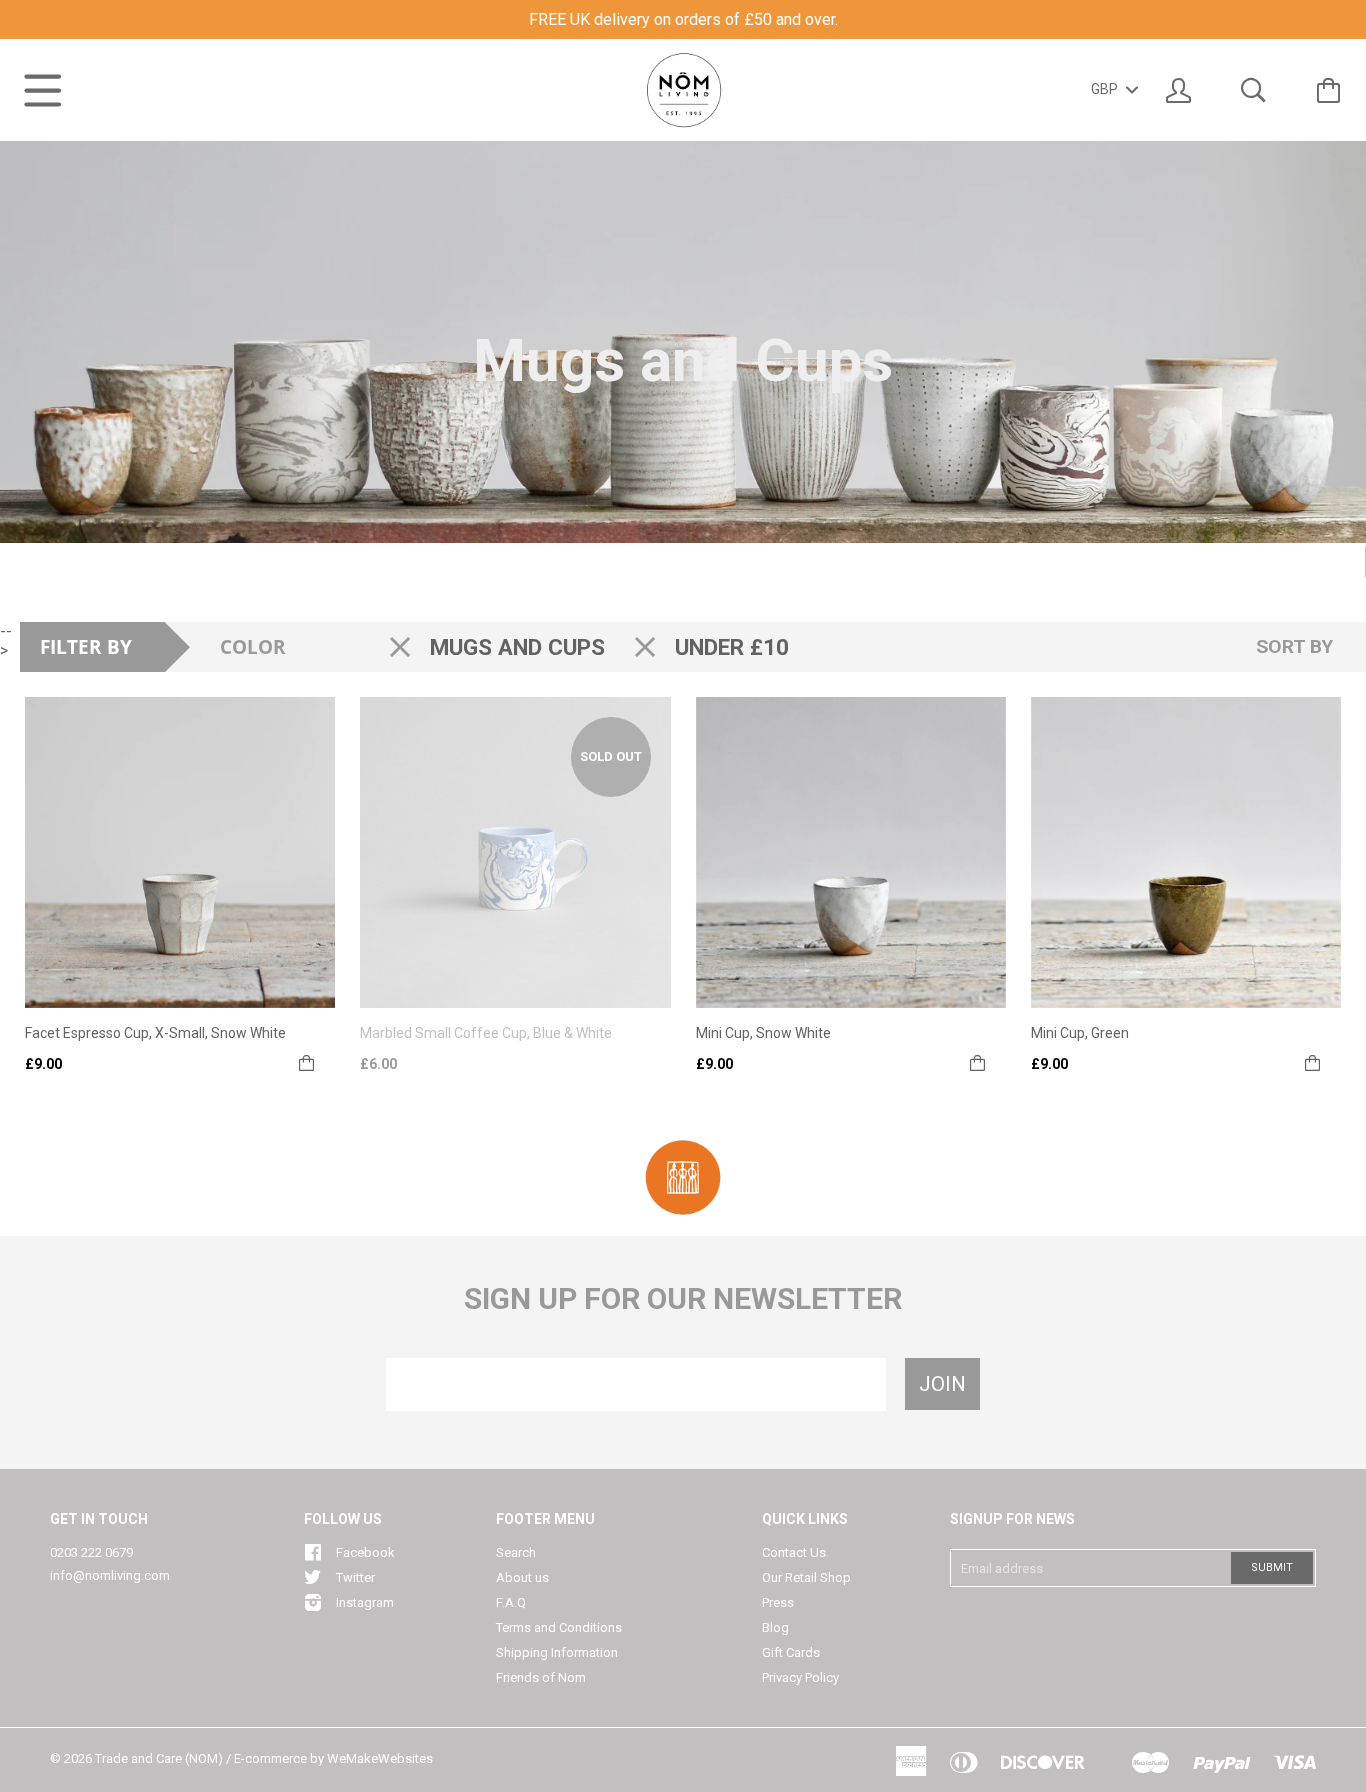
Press (778, 1602)
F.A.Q (511, 1602)
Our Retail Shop (806, 1577)
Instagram (365, 1602)
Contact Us (794, 1552)
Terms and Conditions (559, 1627)
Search (516, 1552)
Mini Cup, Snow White (763, 1033)
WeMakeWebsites (380, 1758)
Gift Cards (791, 1652)
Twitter (355, 1577)
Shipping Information (557, 1652)
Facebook (365, 1552)
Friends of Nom (541, 1677)
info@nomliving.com (110, 1575)
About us (522, 1577)
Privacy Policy (800, 1677)
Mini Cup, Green (1080, 1033)
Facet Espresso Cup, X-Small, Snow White (155, 1033)
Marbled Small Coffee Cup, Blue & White (486, 1033)
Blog (775, 1627)
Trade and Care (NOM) (159, 1758)
